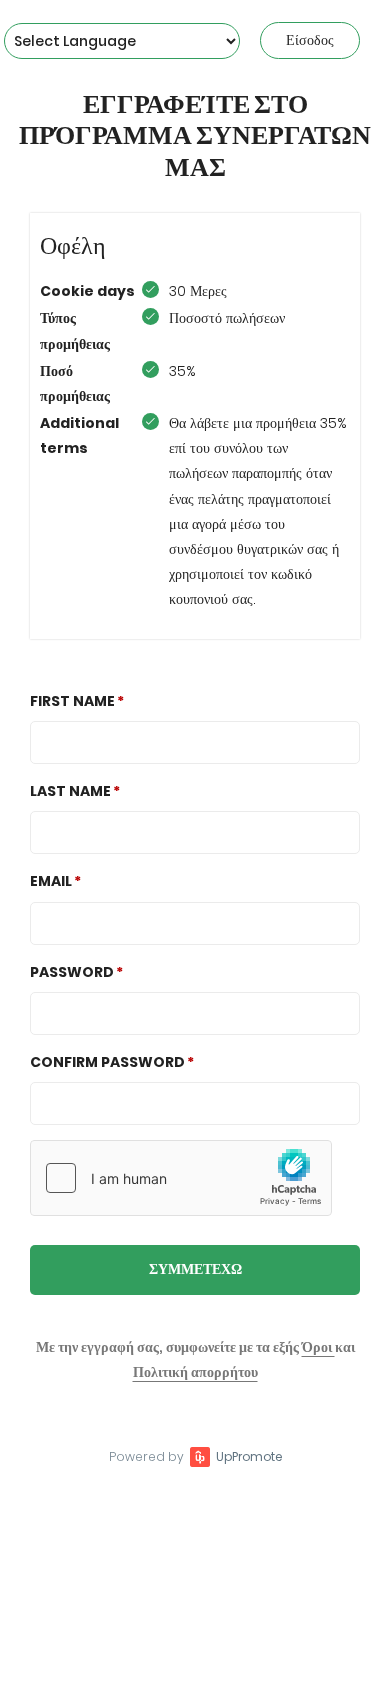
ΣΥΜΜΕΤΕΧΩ (195, 1269)
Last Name (70, 791)
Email (51, 881)
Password (72, 972)
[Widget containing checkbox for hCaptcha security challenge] (181, 1178)
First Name (72, 701)
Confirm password (107, 1062)
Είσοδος (310, 40)
